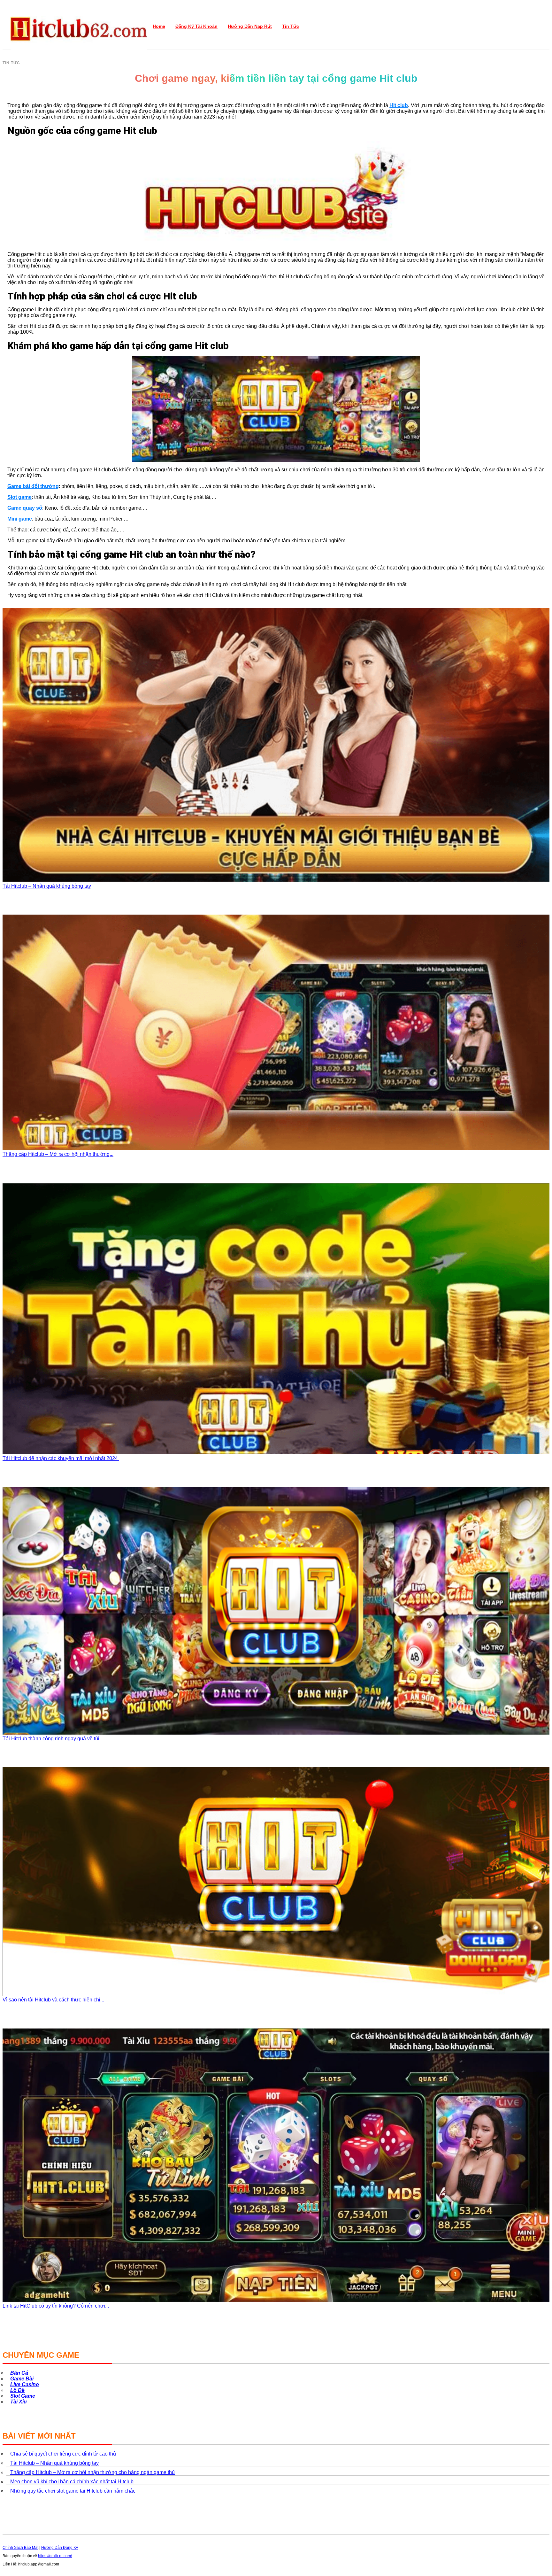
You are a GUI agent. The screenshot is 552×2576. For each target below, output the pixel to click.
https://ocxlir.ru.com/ (55, 2556)
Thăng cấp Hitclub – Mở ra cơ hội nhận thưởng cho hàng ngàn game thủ (92, 2472)
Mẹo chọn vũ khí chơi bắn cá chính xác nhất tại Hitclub (72, 2482)
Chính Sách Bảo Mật (20, 2548)
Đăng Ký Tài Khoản (196, 26)
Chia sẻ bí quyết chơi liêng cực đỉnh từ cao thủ (64, 2454)
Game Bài (22, 2379)
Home (159, 26)
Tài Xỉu (19, 2402)
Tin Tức (291, 26)
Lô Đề (17, 2390)
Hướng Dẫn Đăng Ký (60, 2548)
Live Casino (25, 2384)
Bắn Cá (19, 2373)
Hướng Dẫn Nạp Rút (250, 26)
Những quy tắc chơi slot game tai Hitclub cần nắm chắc (73, 2491)
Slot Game (23, 2396)
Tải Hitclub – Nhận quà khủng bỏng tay (54, 2463)
